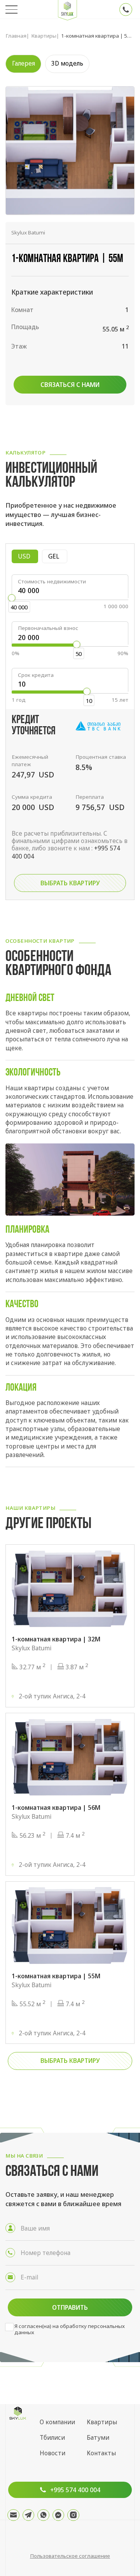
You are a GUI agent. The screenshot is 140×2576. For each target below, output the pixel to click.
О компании (57, 2422)
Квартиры (44, 36)
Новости (52, 2453)
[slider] (11, 598)
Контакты (101, 2453)
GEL (58, 556)
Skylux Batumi (28, 232)
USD (28, 556)
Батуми (98, 2438)
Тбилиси (52, 2438)
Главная (16, 36)
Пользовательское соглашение (70, 2556)
